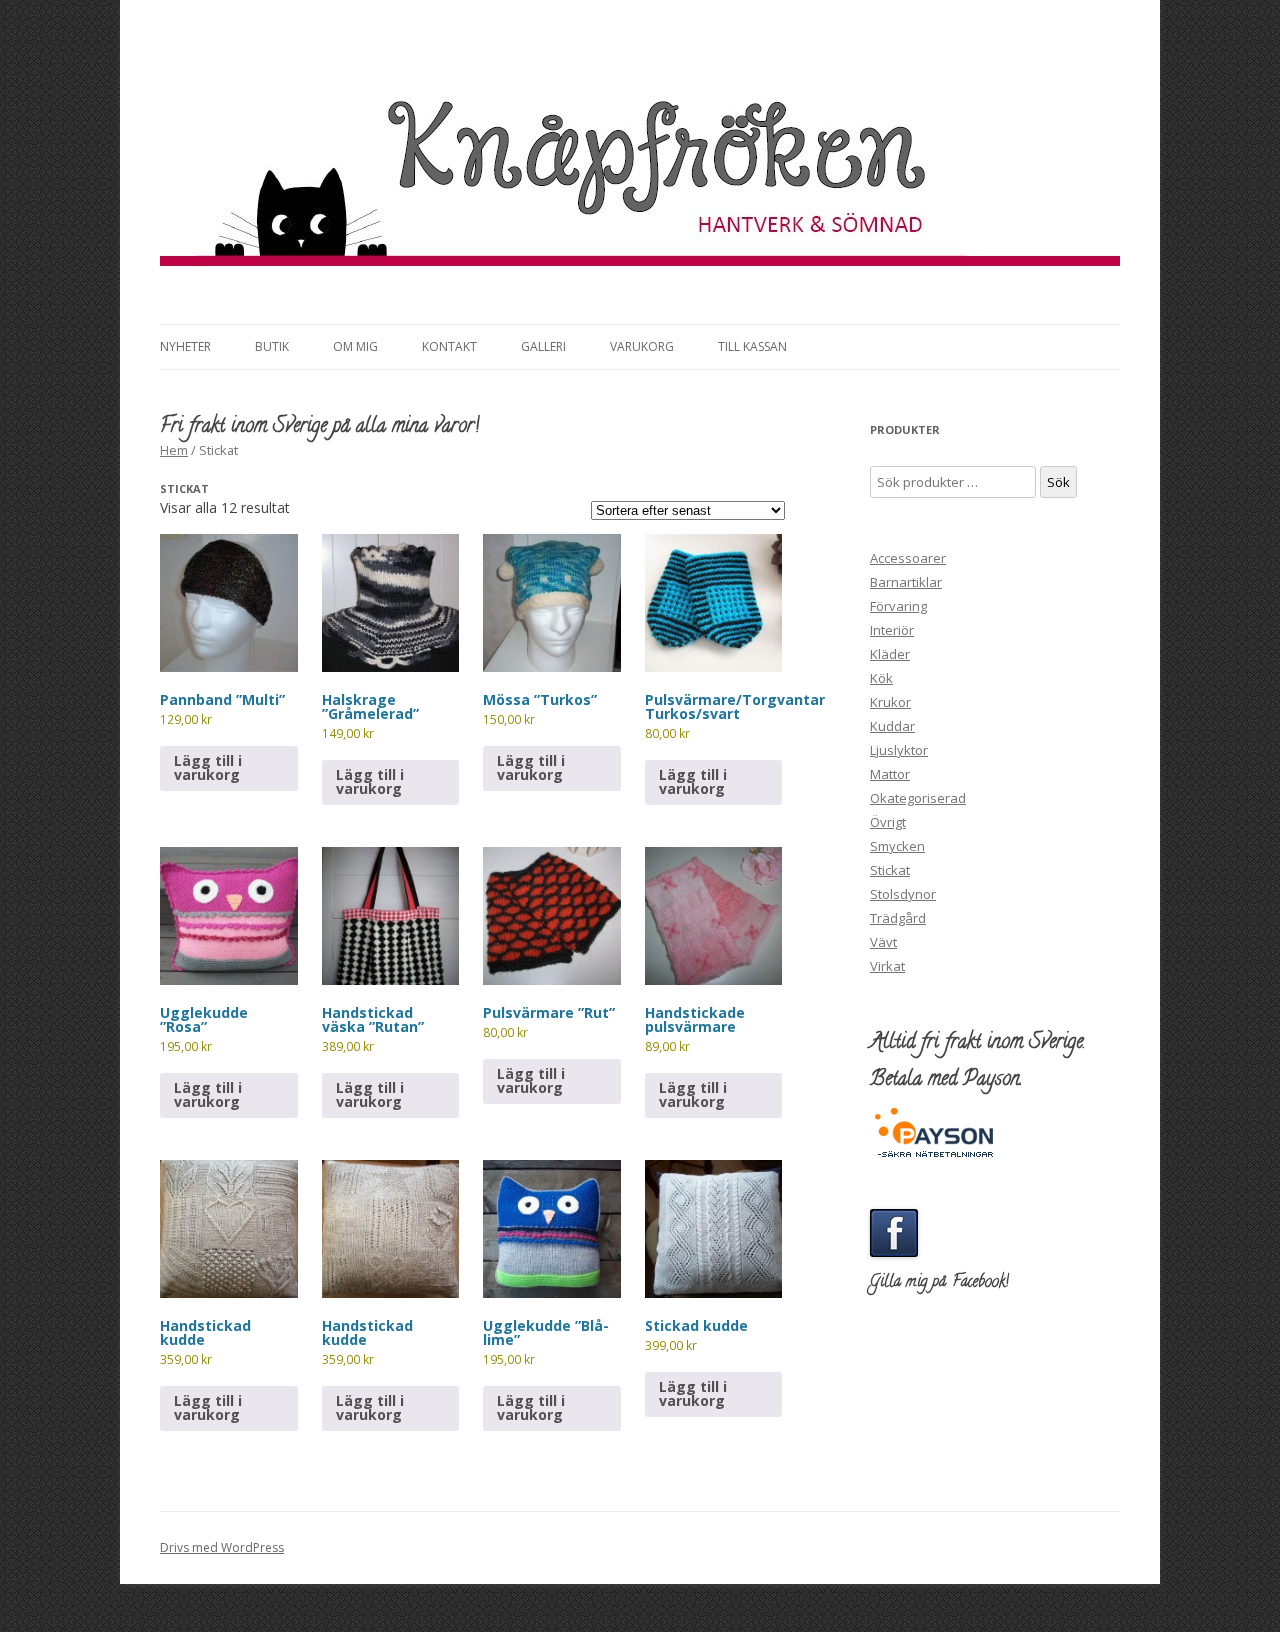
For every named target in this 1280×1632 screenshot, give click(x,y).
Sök (1058, 482)
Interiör (892, 630)
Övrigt (888, 822)
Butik (272, 346)
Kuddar (892, 726)
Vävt (883, 942)
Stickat (890, 870)
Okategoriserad (918, 798)
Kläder (890, 654)
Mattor (890, 774)
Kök (881, 678)
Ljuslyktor (899, 750)
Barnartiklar (906, 582)
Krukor (890, 702)
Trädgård (898, 918)
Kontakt (449, 346)
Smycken (897, 846)
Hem (174, 450)
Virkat (887, 966)
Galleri (543, 346)
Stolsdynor (903, 894)
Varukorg (642, 346)
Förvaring (898, 606)
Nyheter (185, 346)
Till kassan (752, 346)
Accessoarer (908, 558)
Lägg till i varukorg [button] (208, 767)
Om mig (355, 346)
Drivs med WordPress (222, 1547)
